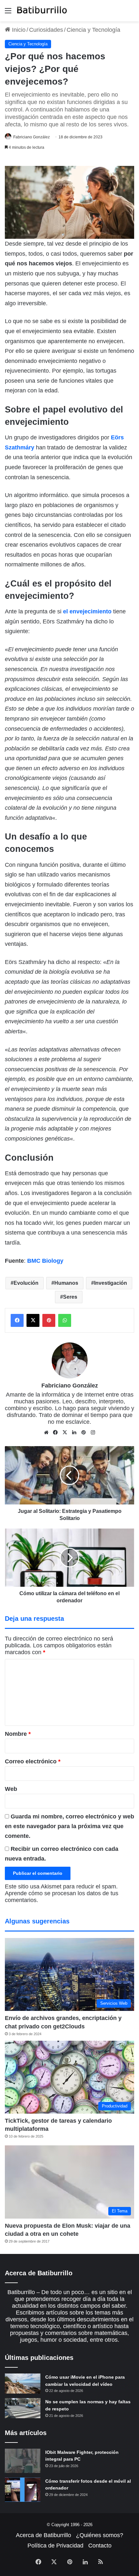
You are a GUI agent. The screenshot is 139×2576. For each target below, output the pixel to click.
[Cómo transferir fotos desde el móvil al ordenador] (23, 2490)
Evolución (26, 1283)
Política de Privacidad (55, 2546)
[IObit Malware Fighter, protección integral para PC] (23, 2461)
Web (11, 1789)
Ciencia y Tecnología (93, 30)
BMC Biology (45, 1261)
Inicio (18, 30)
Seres (70, 1297)
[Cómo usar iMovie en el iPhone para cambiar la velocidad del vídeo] (23, 2384)
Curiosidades (46, 30)
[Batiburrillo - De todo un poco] (42, 11)
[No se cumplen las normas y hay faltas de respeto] (23, 2408)
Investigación (111, 1283)
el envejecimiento (87, 611)
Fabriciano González (32, 137)
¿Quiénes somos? (100, 2535)
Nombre (18, 1734)
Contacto (100, 2546)
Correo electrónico (33, 1761)
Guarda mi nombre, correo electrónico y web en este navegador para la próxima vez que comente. (69, 1826)
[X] (65, 1433)
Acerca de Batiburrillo (43, 2535)
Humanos (66, 1283)
